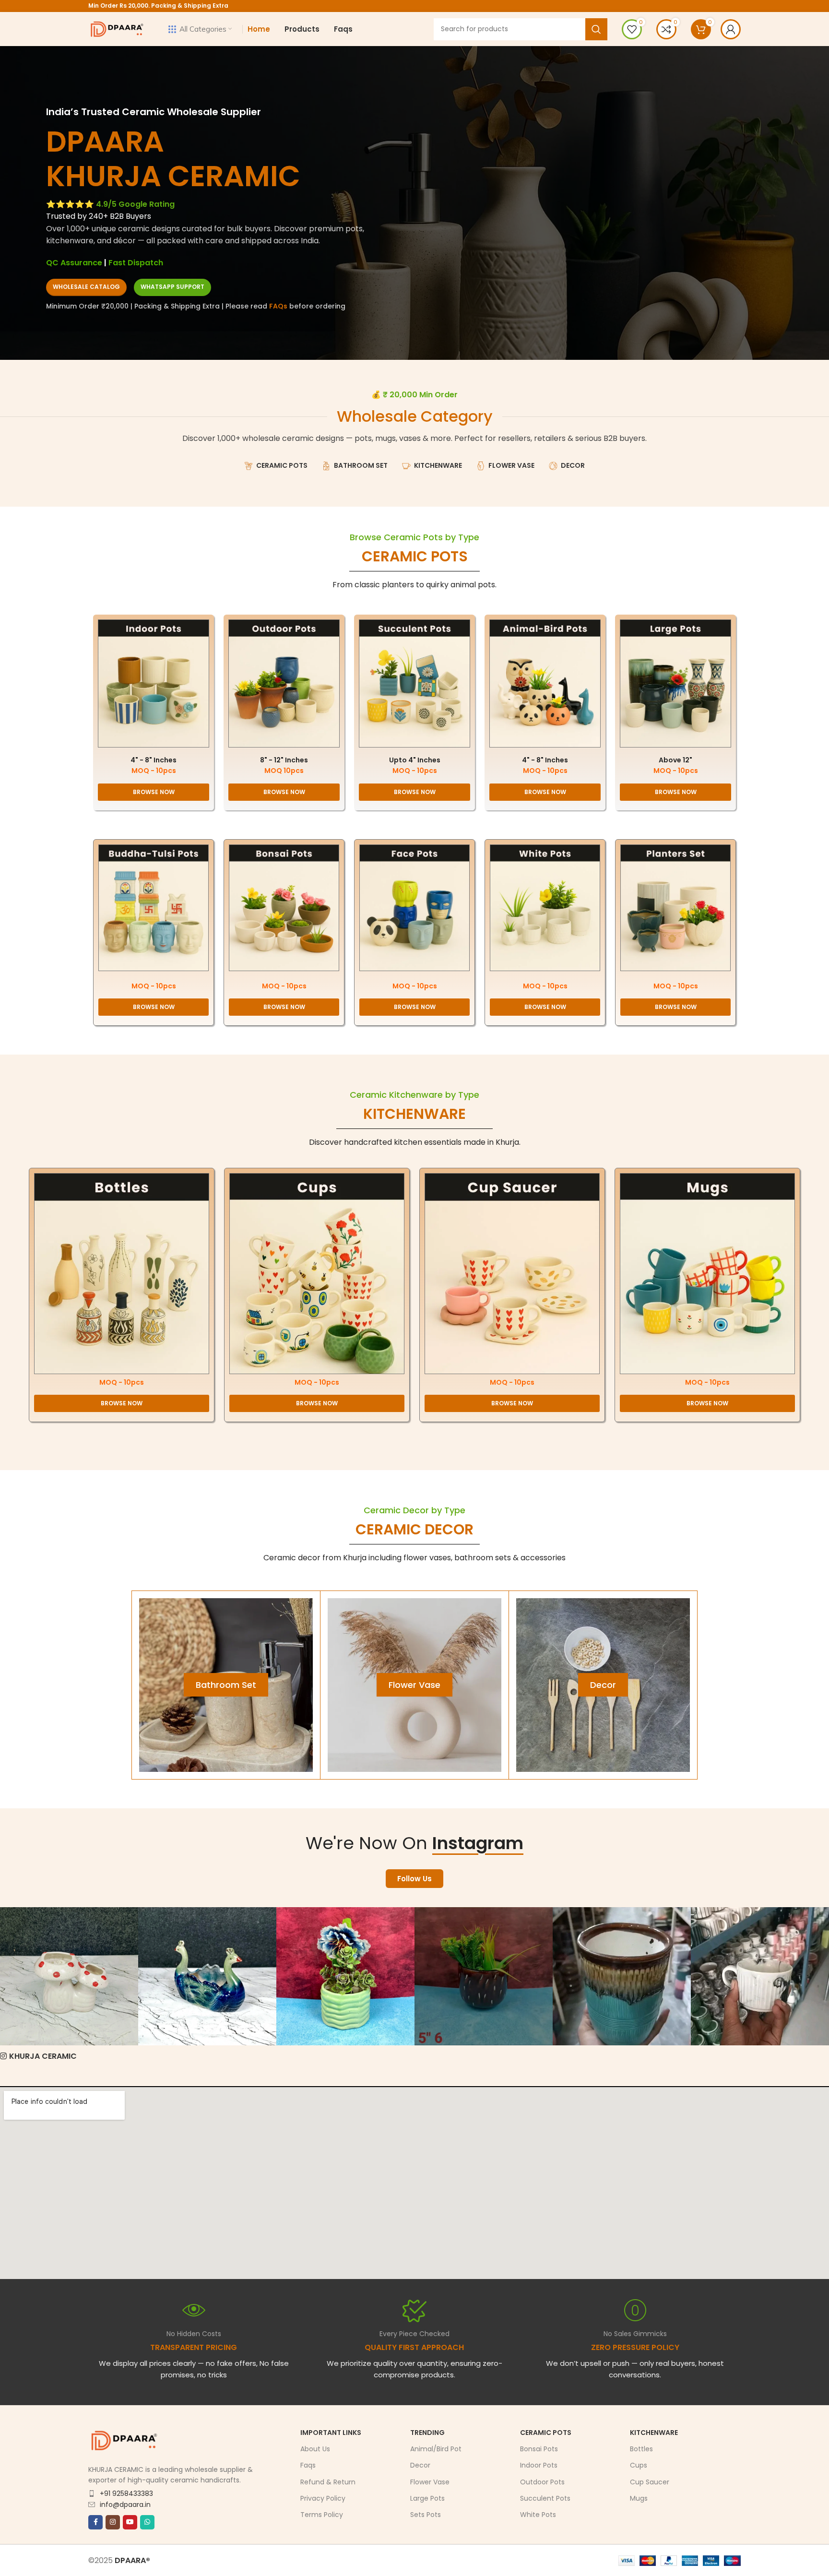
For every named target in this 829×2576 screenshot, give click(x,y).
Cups (639, 2466)
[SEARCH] (596, 29)
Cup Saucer (650, 2482)
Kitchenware (654, 2433)
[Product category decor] (603, 1685)
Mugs (639, 2498)
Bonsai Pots (539, 2449)
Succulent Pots (545, 2498)
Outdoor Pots (542, 2482)
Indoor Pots (539, 2466)
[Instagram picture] (69, 1976)
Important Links (331, 2433)
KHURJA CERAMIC (43, 2056)
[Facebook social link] (95, 2522)
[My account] (731, 29)
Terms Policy (322, 2515)
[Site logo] (117, 29)
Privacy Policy (323, 2498)
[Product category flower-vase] (414, 1685)
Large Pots (427, 2498)
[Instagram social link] (113, 2522)
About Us (315, 2449)
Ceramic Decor (414, 1529)
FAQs (278, 306)
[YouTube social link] (130, 2522)
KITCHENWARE (414, 1114)
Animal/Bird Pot (436, 2449)
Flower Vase (430, 2482)
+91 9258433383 (126, 2493)
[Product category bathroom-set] (226, 1685)
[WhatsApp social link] (147, 2522)
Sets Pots (426, 2515)
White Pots (538, 2515)
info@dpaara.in (125, 2505)
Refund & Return (328, 2482)
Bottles (641, 2449)
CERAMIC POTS (415, 556)
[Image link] (154, 683)
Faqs (308, 2466)
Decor (420, 2466)
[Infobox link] (414, 2339)
